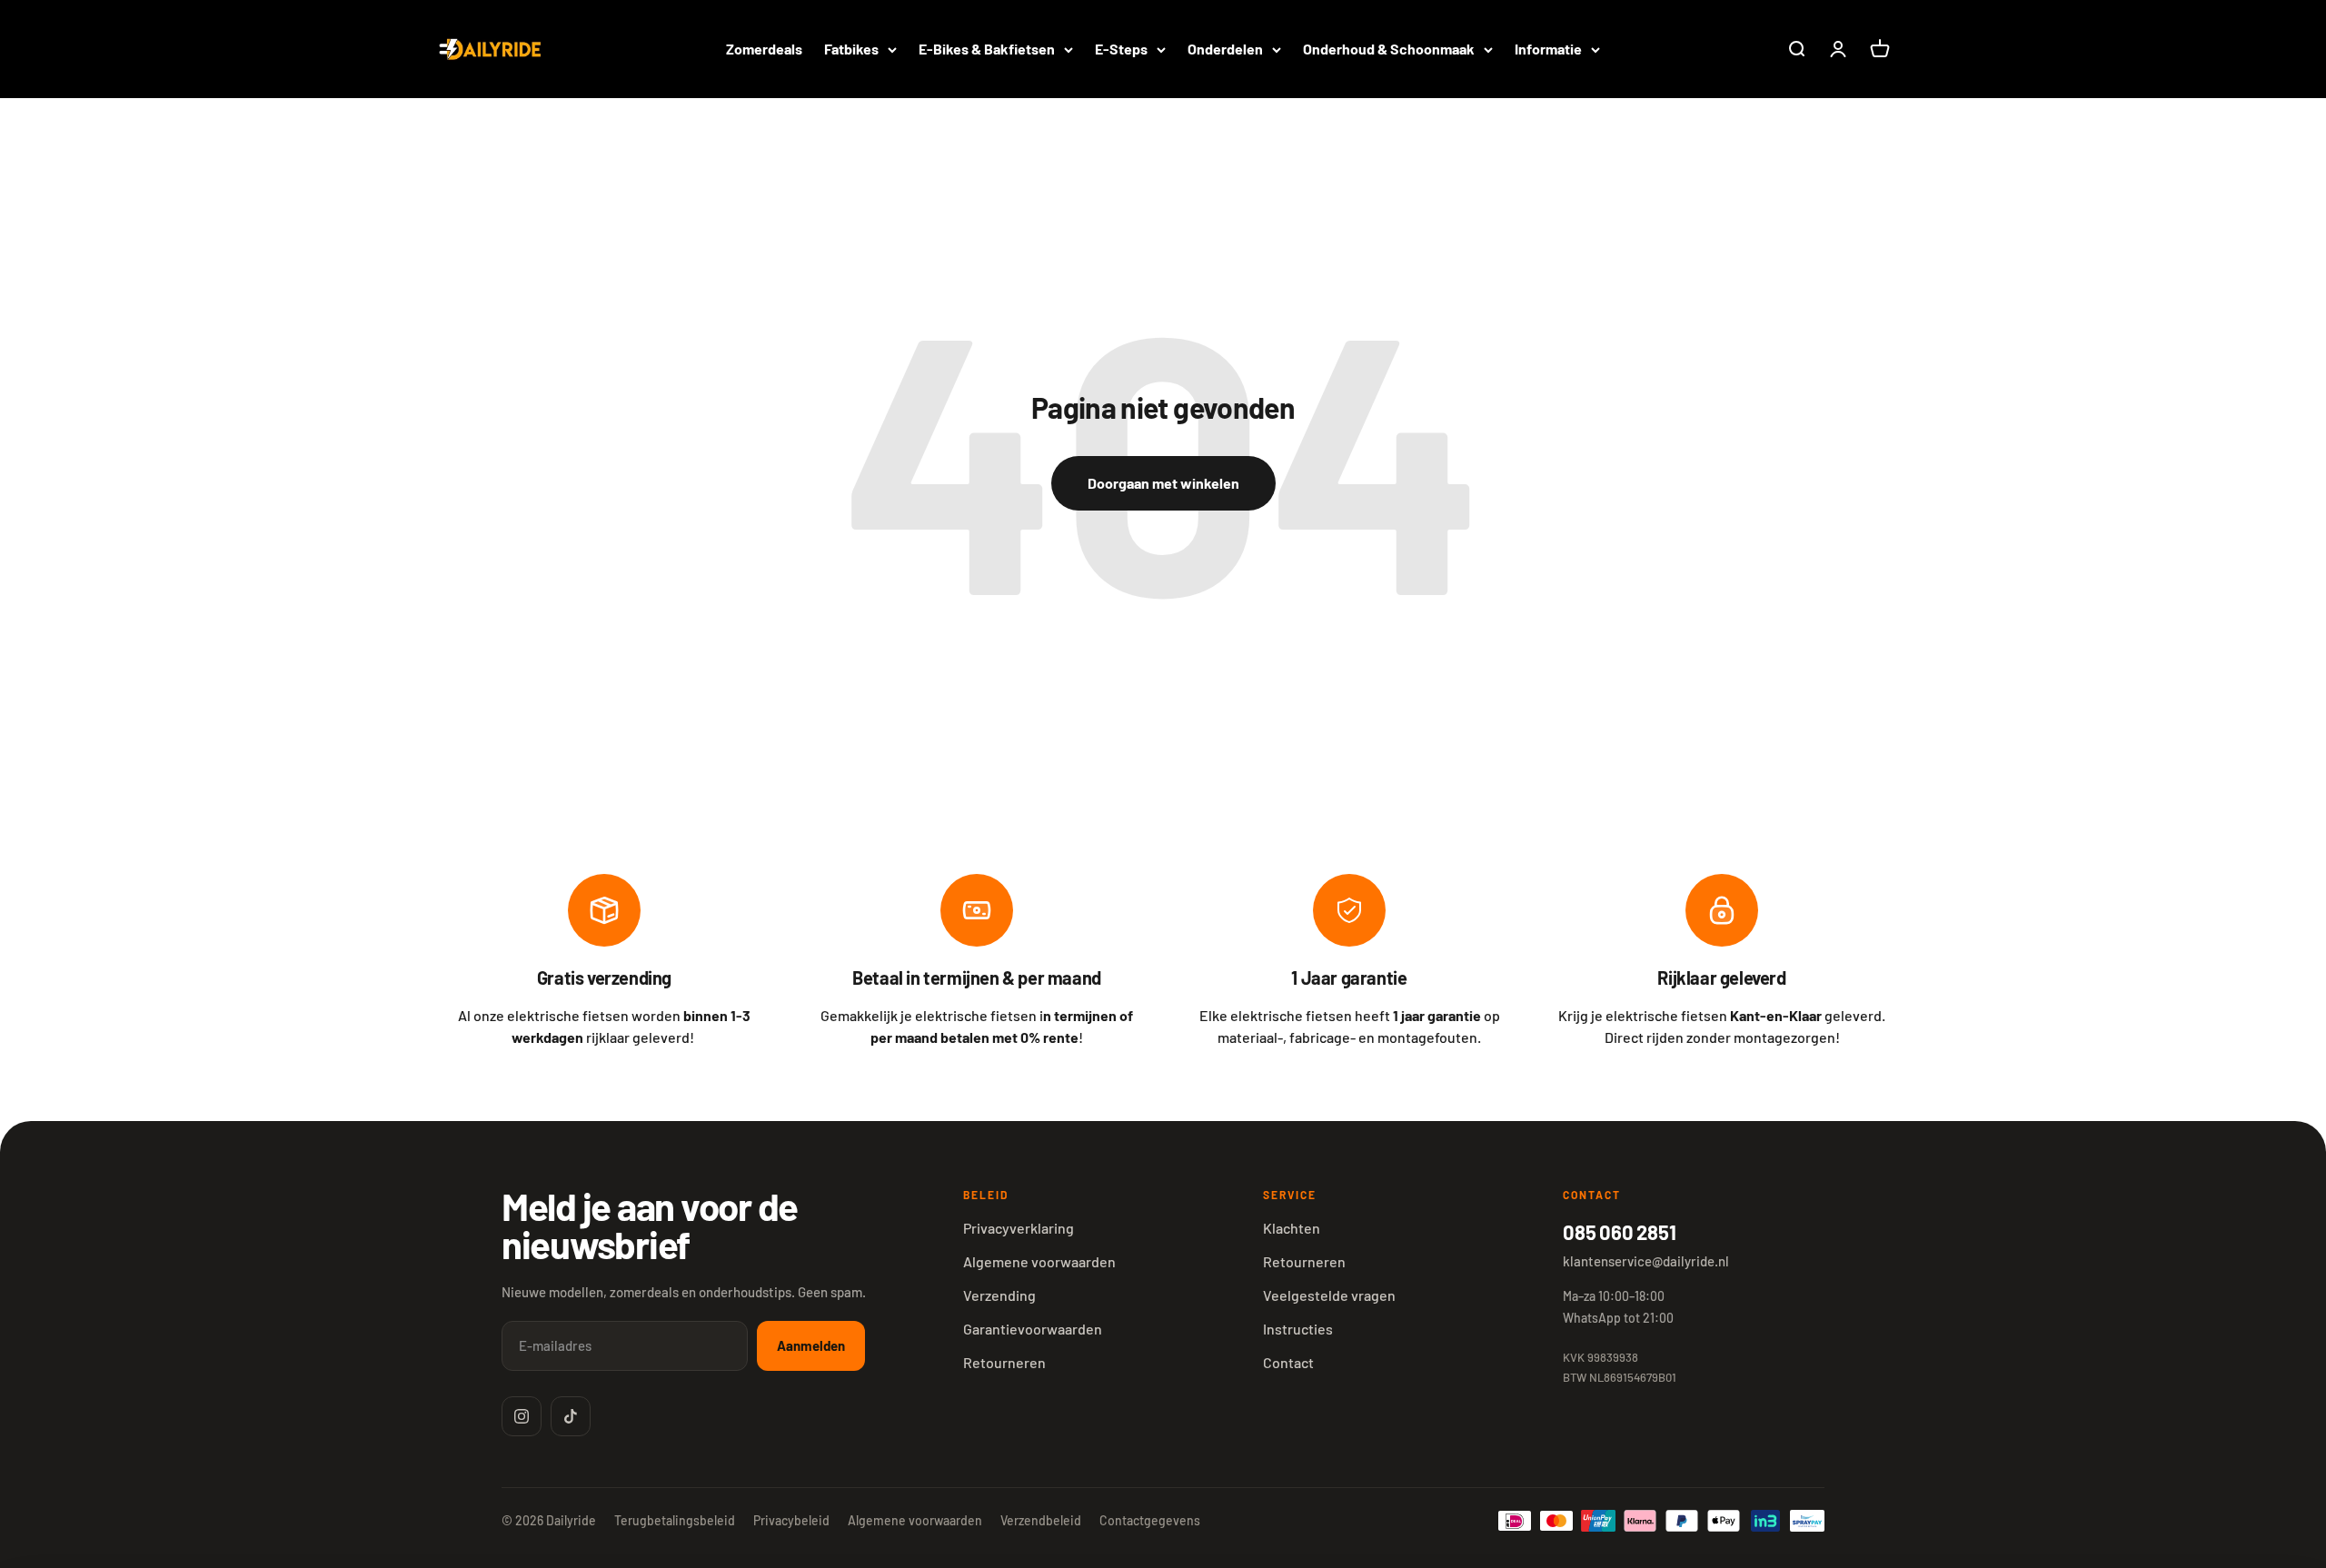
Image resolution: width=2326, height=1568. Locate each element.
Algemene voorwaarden (1039, 1261)
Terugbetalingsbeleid (675, 1520)
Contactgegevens (1150, 1520)
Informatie (1548, 49)
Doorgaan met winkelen (1163, 483)
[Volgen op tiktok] (571, 1416)
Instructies (1298, 1329)
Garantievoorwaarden (1033, 1329)
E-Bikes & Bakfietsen (987, 49)
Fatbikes (851, 49)
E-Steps (1121, 49)
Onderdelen (1225, 49)
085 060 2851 (1619, 1232)
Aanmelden (811, 1345)
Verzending (999, 1295)
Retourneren (1004, 1362)
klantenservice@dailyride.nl (1646, 1261)
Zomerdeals (764, 49)
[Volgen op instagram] (522, 1416)
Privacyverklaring (1019, 1228)
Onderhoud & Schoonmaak (1389, 49)
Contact (1288, 1362)
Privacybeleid (791, 1520)
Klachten (1292, 1228)
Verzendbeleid (1041, 1520)
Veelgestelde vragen (1329, 1295)
